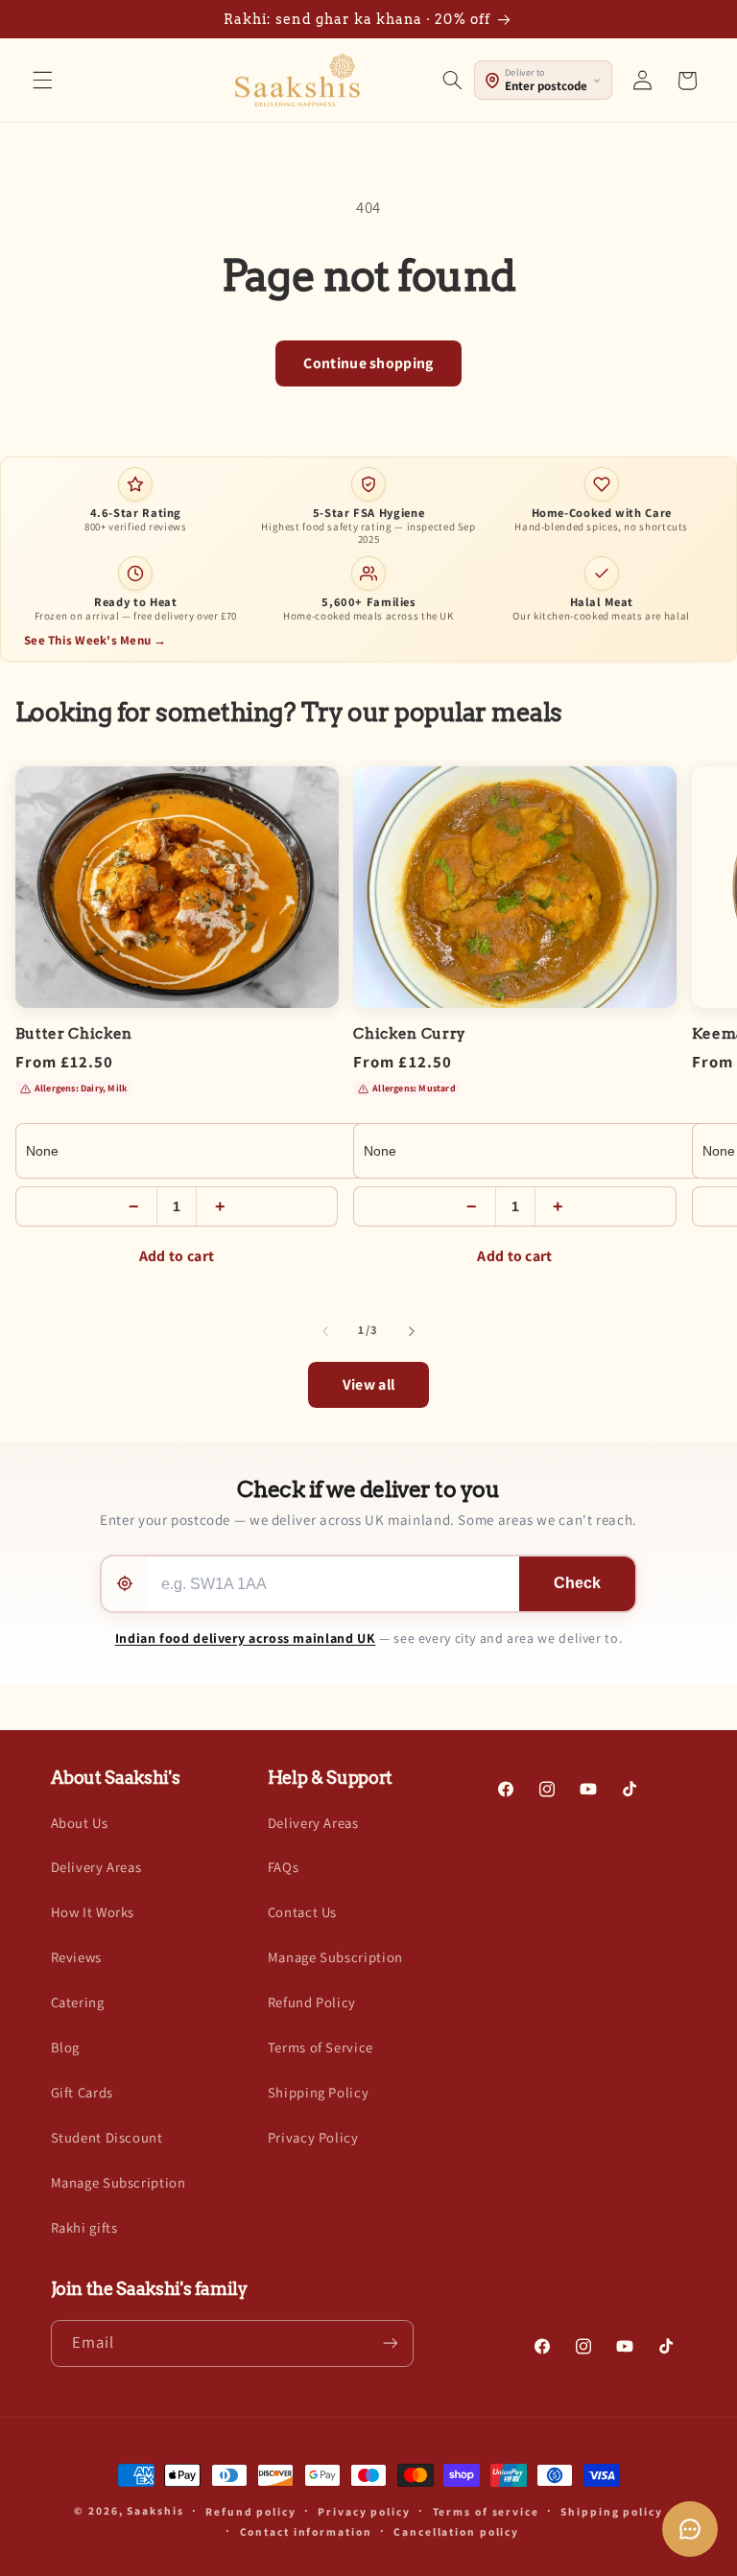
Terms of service (486, 2511)
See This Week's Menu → (95, 640)
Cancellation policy (456, 2531)
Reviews (76, 1957)
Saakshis (155, 2510)
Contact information (306, 2531)
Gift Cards (82, 2092)
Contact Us (302, 1912)
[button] (42, 81)
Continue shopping (368, 363)
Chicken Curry (410, 1034)
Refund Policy (312, 2002)
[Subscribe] (390, 2343)
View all (369, 1384)
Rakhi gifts (84, 2227)
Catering (78, 2002)
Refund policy (251, 2511)
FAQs (284, 1867)
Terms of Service (321, 2047)
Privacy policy (364, 2511)
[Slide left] (325, 1331)
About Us (80, 1823)
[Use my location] (125, 1584)
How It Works (93, 1912)
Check (577, 1583)
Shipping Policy (318, 2092)
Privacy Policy (313, 2137)
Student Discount (107, 2137)
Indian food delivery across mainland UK (246, 1638)
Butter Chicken (74, 1034)
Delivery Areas (96, 1867)
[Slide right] (412, 1331)
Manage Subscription (119, 2182)
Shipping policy (611, 2511)
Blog (66, 2047)
